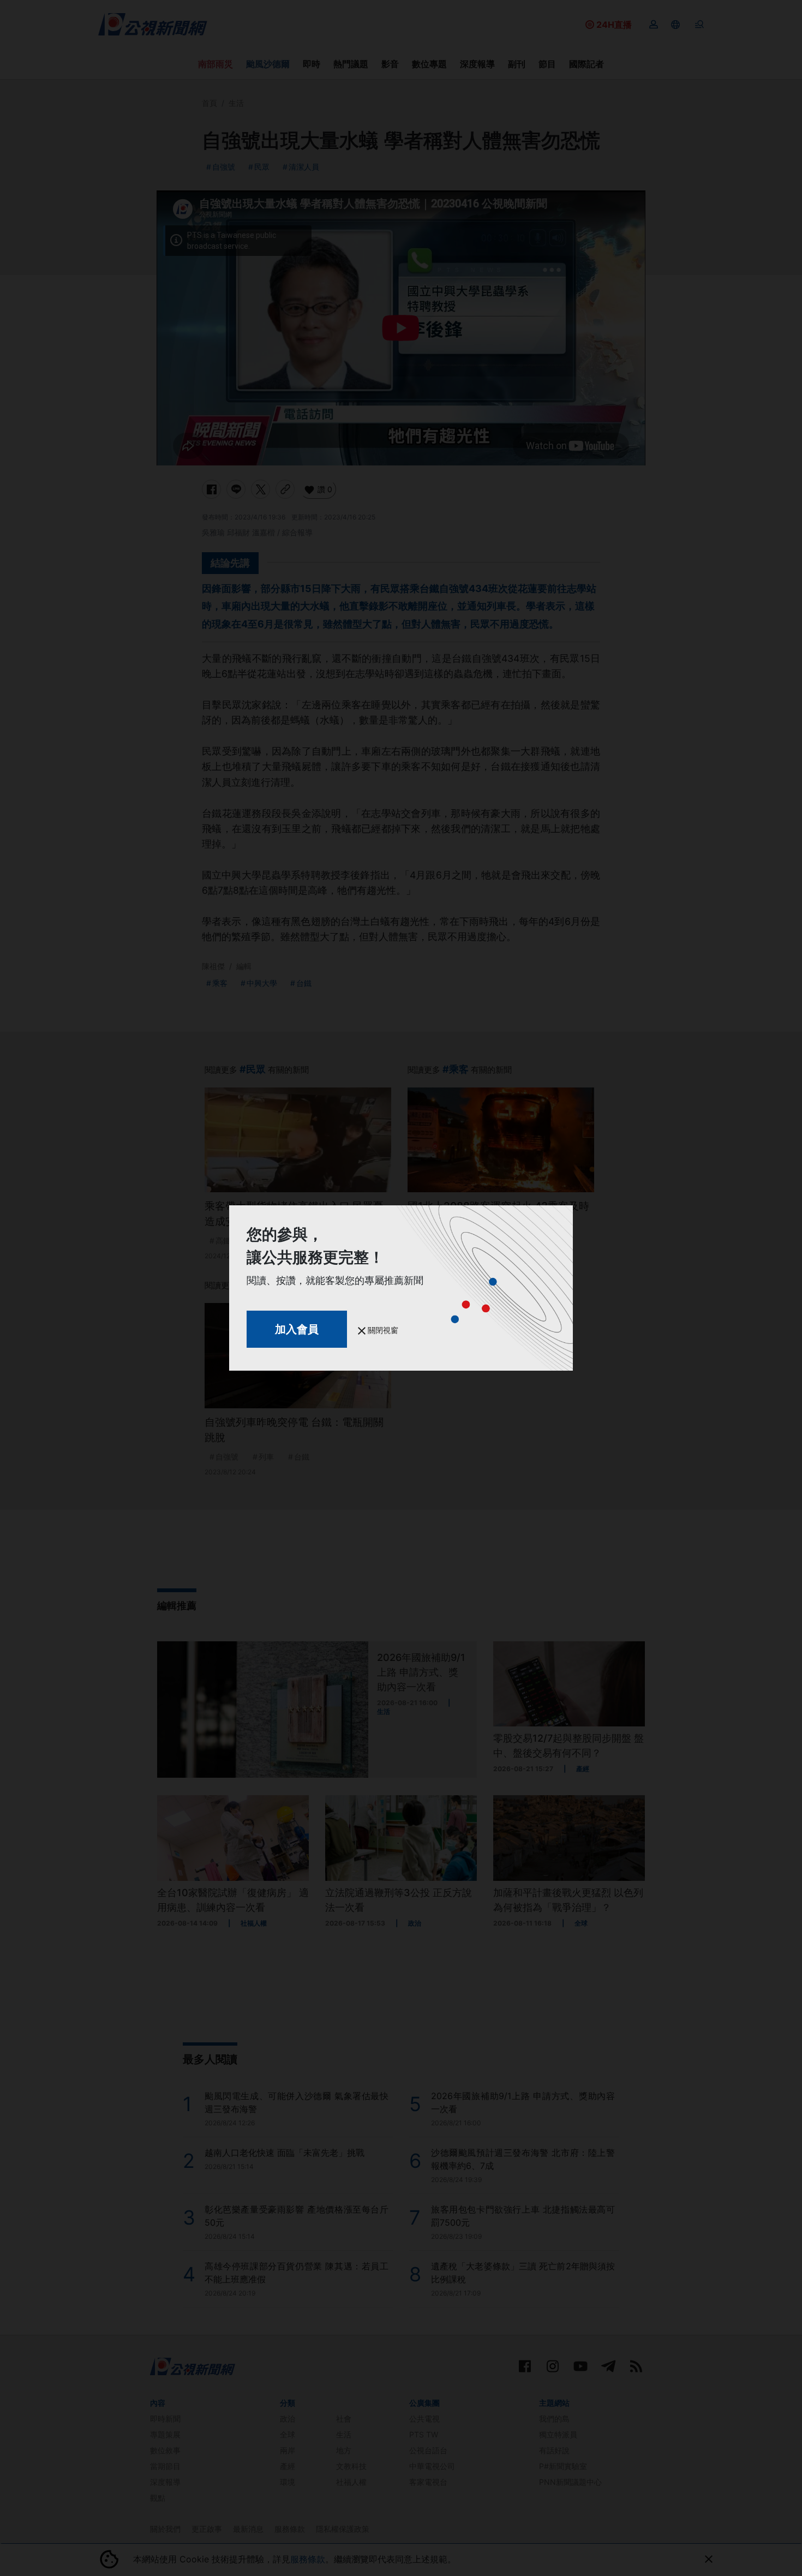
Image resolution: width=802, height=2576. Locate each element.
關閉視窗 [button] (382, 1330)
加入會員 (297, 1329)
